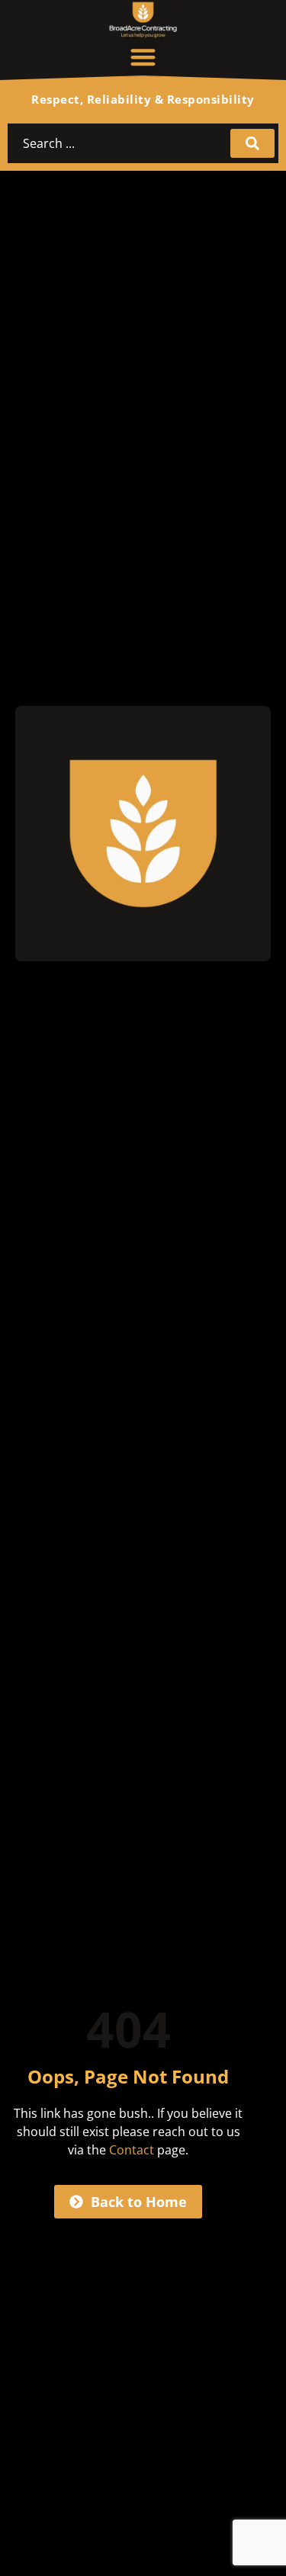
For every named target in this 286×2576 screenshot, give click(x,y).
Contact (132, 2150)
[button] (143, 57)
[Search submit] (252, 143)
